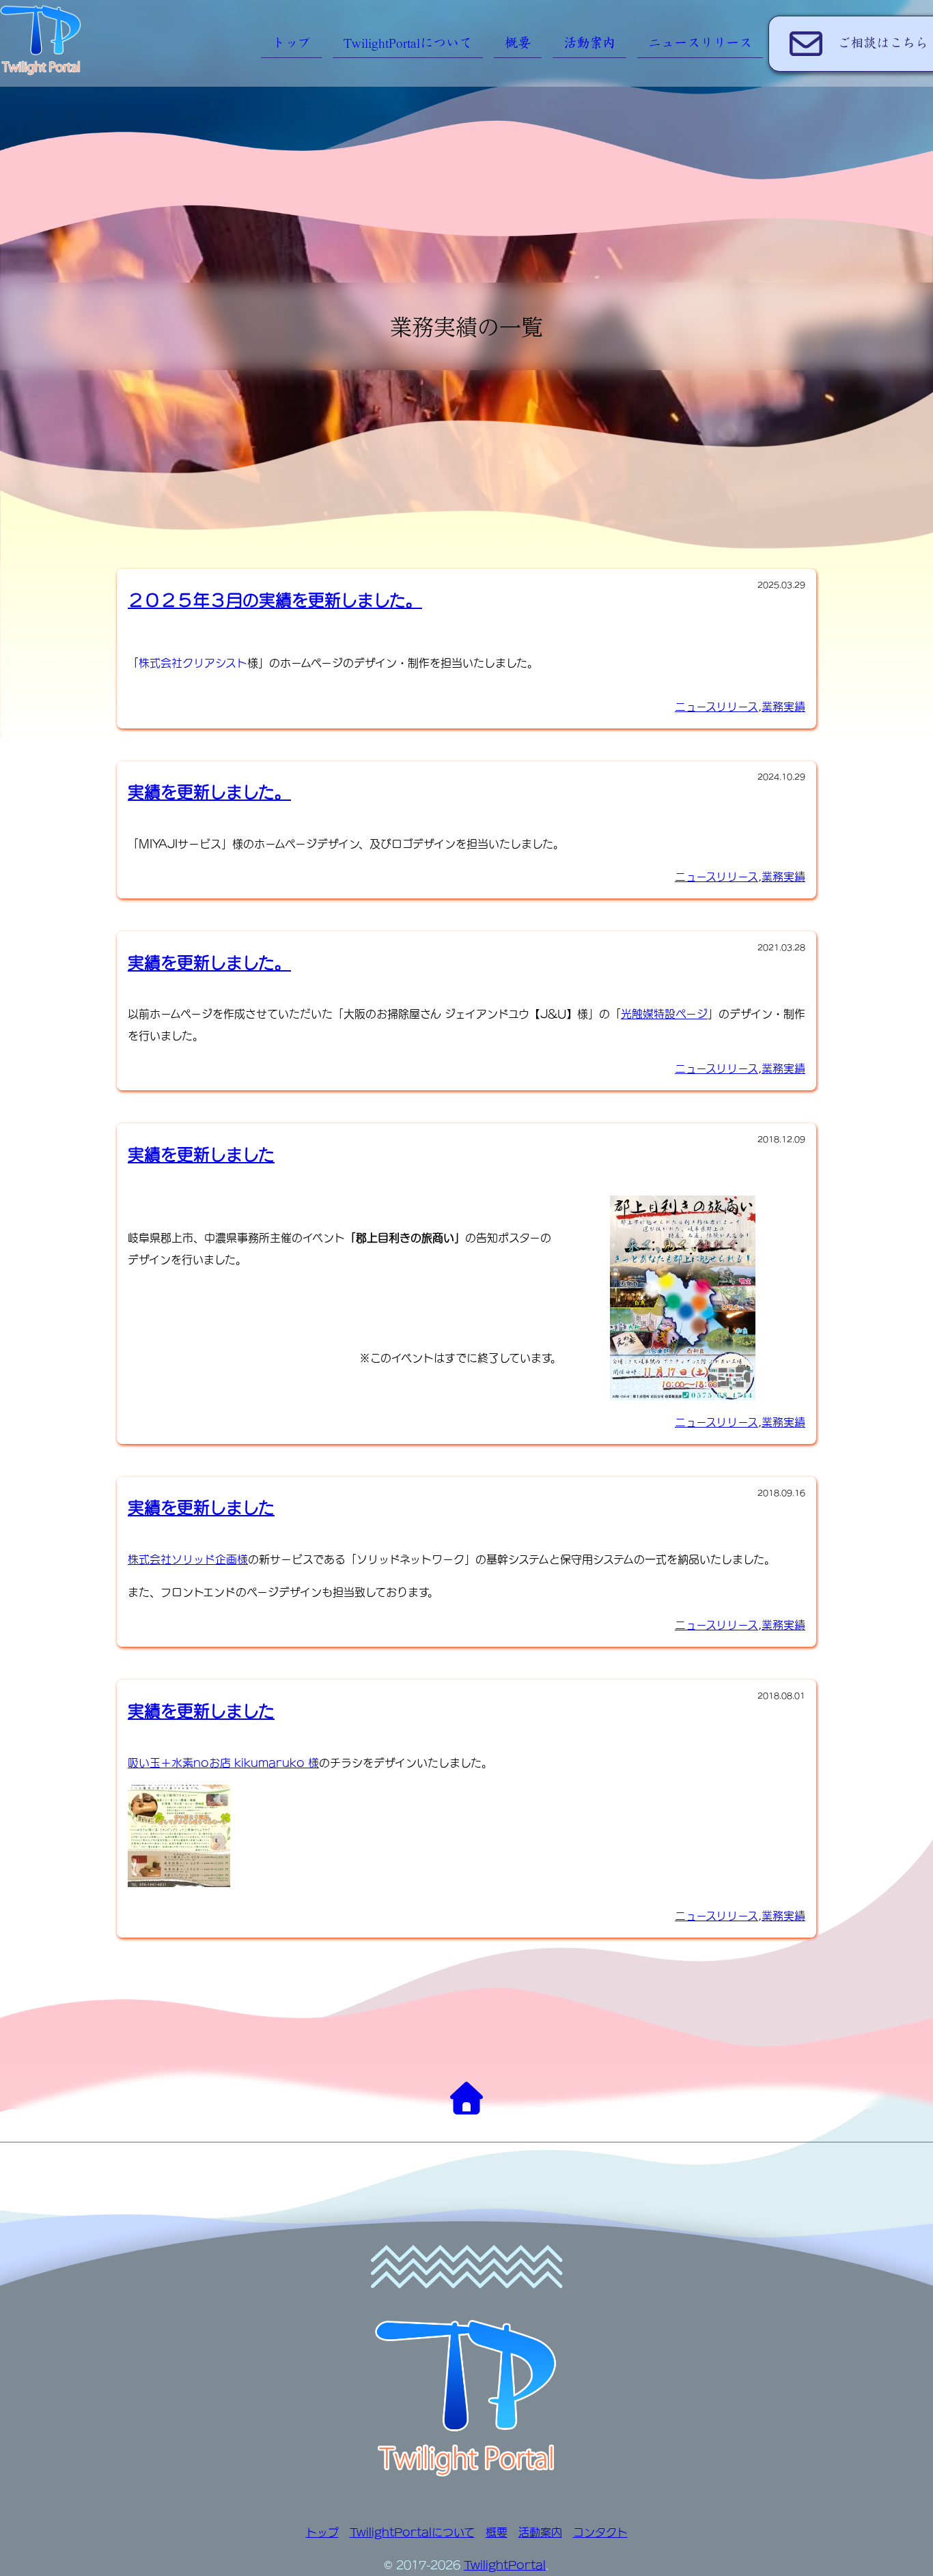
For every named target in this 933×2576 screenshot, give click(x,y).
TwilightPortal (505, 2565)
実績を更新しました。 (209, 792)
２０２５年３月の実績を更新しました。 (275, 600)
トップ (291, 43)
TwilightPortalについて (408, 43)
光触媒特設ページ (664, 1014)
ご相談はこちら (883, 43)
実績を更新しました (201, 1155)
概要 (518, 43)
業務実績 (783, 707)
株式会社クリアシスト (193, 663)
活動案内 (589, 43)
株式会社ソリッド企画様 (188, 1559)
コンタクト (600, 2532)
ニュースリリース (700, 43)
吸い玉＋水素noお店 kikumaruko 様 (223, 1763)
